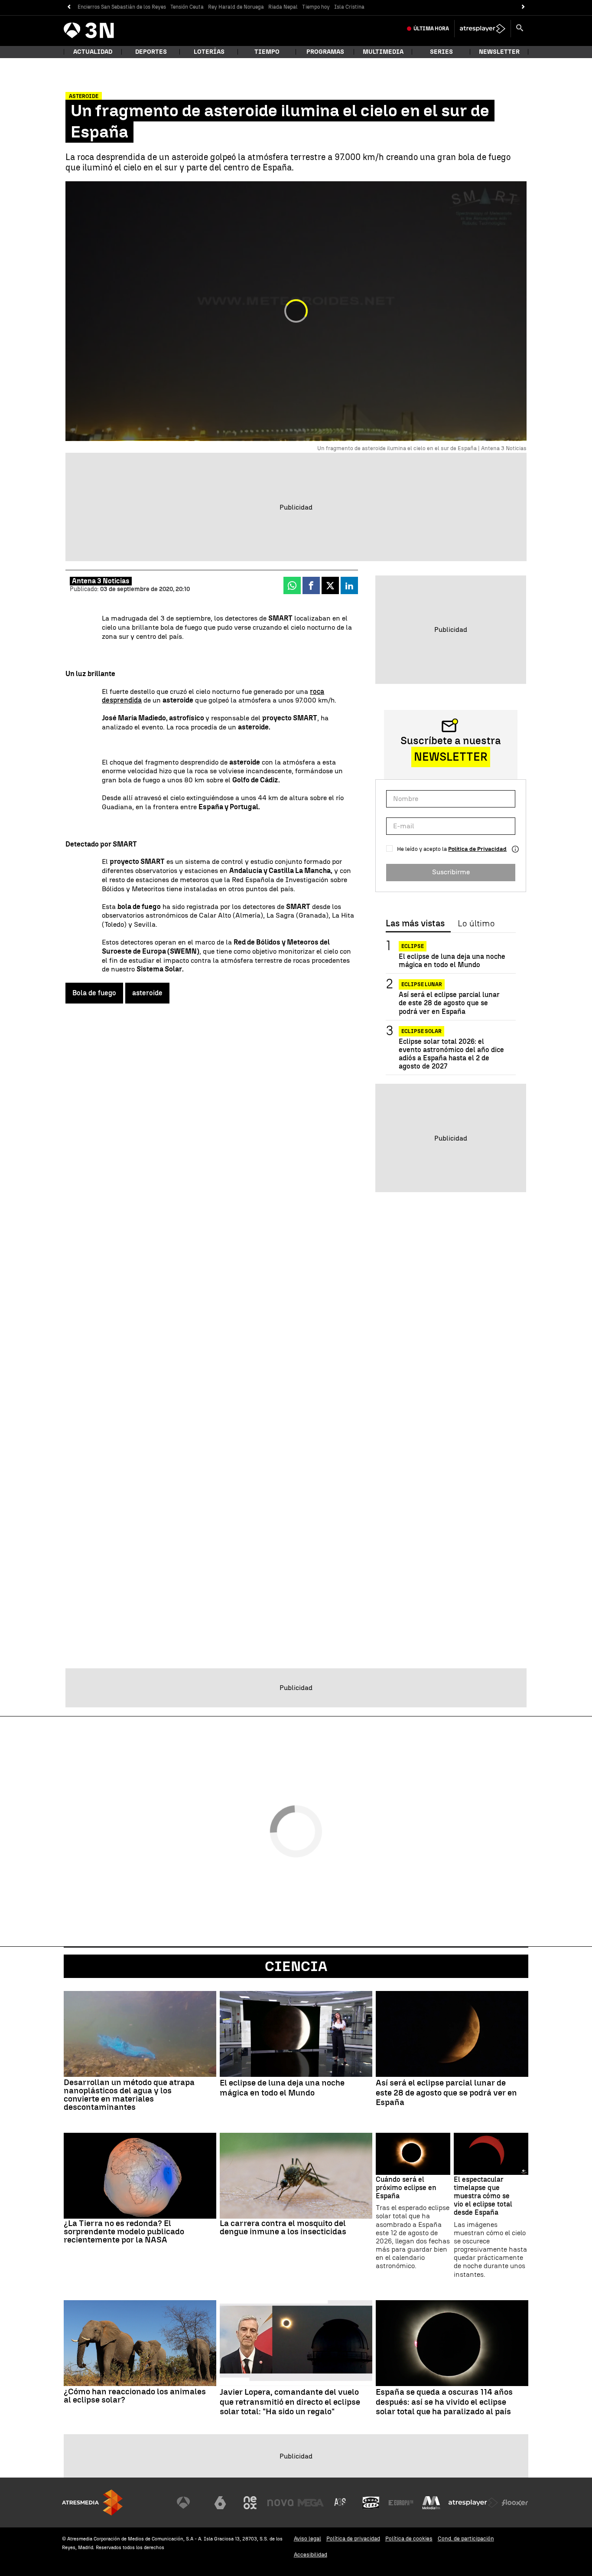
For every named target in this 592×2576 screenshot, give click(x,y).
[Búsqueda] (520, 29)
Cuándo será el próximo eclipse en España (406, 2188)
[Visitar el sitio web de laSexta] (220, 2503)
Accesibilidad (311, 2555)
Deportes (151, 52)
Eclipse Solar (421, 1031)
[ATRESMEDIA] (92, 2502)
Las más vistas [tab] (415, 924)
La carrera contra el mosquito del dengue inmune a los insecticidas (283, 2227)
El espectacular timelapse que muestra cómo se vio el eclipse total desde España (483, 2196)
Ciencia (296, 1966)
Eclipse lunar (422, 984)
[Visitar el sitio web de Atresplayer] (473, 2503)
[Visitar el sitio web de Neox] (250, 2503)
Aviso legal (307, 2538)
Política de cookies (409, 2538)
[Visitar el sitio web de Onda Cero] (371, 2503)
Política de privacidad (353, 2538)
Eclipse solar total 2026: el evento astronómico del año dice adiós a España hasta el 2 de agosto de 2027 (451, 1054)
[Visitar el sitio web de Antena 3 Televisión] (190, 2503)
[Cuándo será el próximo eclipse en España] (413, 2154)
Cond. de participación (466, 2538)
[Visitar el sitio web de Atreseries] (341, 2503)
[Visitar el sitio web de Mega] (311, 2503)
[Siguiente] (523, 7)
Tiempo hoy (316, 7)
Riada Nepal (283, 7)
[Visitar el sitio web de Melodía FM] (431, 2503)
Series (441, 52)
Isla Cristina (349, 7)
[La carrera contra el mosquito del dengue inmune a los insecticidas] (296, 2176)
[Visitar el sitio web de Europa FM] (401, 2503)
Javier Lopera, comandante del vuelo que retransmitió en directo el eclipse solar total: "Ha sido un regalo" (290, 2402)
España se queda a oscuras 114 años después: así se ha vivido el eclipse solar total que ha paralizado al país (444, 2402)
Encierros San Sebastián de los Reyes (122, 7)
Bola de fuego (94, 993)
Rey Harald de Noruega (236, 7)
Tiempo (267, 52)
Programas (325, 52)
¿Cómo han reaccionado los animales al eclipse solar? (135, 2396)
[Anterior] (69, 7)
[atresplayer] (483, 29)
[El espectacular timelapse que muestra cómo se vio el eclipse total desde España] (491, 2154)
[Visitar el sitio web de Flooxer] (515, 2503)
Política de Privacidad (477, 849)
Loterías (209, 52)
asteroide (147, 993)
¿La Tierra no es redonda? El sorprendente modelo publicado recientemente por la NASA (124, 2231)
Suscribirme (451, 872)
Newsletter (499, 52)
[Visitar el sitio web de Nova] (280, 2503)
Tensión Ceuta (187, 7)
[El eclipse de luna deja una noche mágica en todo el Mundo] (296, 2034)
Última (431, 29)
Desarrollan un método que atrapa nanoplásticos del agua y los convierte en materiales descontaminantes (129, 2095)
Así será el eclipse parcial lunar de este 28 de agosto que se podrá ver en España (449, 1003)
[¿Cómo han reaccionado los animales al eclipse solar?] (140, 2343)
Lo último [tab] (476, 924)
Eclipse (413, 946)
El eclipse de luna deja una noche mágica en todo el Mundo (452, 961)
